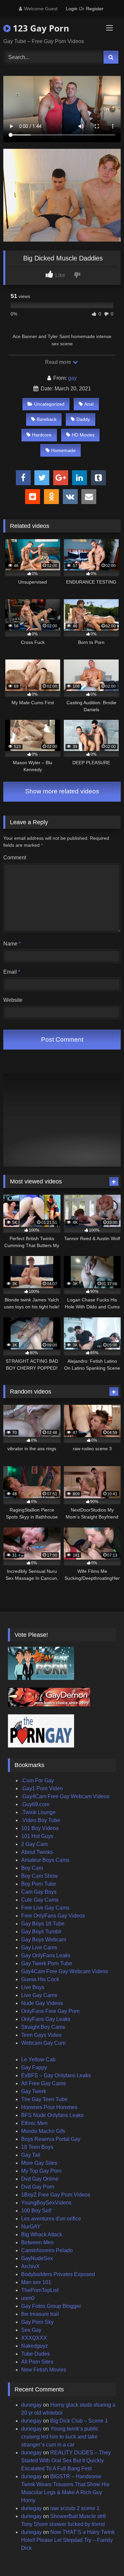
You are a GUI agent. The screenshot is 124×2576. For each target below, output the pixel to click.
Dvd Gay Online (40, 2179)
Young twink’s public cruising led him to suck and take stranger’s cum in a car (60, 2437)
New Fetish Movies (44, 2370)
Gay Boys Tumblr (41, 1932)
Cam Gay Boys (39, 1892)
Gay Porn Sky (37, 2322)
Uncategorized (49, 404)
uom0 (28, 2298)
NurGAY (31, 2227)
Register (95, 9)
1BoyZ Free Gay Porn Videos (56, 2195)
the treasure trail (40, 2314)
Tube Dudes (36, 2354)
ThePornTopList (40, 2290)
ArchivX (30, 2266)
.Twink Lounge (38, 1812)
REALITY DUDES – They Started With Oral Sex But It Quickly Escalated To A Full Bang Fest (66, 2461)
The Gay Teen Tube (44, 2099)
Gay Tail (31, 2155)
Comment (15, 858)
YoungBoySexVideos (46, 2203)
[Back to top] (103, 2556)
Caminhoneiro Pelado (47, 2250)
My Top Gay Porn (41, 2171)
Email (12, 972)
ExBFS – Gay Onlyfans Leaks (56, 2075)
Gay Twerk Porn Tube (47, 1963)
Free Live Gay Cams (45, 1908)
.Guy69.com (35, 1804)
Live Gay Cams (39, 1995)
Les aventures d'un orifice (51, 2219)
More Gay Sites (39, 2163)
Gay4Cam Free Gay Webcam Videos (65, 1971)
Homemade (63, 450)
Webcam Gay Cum (43, 2043)
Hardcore (42, 435)
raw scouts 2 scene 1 (75, 2508)
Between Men (37, 2242)
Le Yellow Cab (38, 2060)
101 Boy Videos (40, 1828)
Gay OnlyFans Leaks (46, 1955)
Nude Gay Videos (42, 2003)
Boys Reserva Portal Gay (51, 2139)
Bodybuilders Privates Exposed (58, 2274)
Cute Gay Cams (40, 1900)
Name (12, 944)
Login (72, 9)
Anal (89, 404)
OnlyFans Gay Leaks (46, 2019)
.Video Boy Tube (41, 1820)
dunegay (31, 2405)
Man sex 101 (36, 2282)
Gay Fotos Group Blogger (51, 2306)
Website (13, 1000)
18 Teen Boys (37, 2147)
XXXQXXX (34, 2338)
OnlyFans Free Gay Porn (50, 2011)
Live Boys (33, 1987)
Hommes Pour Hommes (49, 2107)
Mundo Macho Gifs (43, 2131)
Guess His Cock (40, 1979)
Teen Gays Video (41, 2035)
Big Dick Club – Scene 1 (79, 2421)
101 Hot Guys (37, 1836)
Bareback (47, 419)
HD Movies (83, 435)
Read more (59, 362)
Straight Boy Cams (43, 2027)
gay (72, 378)
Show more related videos (62, 791)
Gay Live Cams (39, 1947)
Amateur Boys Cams (45, 1860)
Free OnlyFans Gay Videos (53, 1916)
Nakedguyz (35, 2346)
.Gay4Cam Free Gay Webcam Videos (65, 1796)
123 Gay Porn (40, 28)
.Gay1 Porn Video (42, 1788)
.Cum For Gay (38, 1780)
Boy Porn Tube (39, 1884)
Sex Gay (31, 2330)
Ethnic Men (34, 2123)
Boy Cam (32, 1868)
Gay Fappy (34, 2067)
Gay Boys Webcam (44, 1940)
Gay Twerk (34, 2091)
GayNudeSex (37, 2258)
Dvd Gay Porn (38, 2187)
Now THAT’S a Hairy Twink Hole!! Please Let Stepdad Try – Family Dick (68, 2540)
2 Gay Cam (34, 1844)
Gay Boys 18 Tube (43, 1924)
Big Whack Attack (42, 2234)
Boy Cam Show (40, 1876)
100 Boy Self (36, 2211)
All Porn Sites (37, 2362)
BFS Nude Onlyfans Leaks (52, 2115)
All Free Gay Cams (43, 2083)
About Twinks (37, 1852)
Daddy (83, 419)
